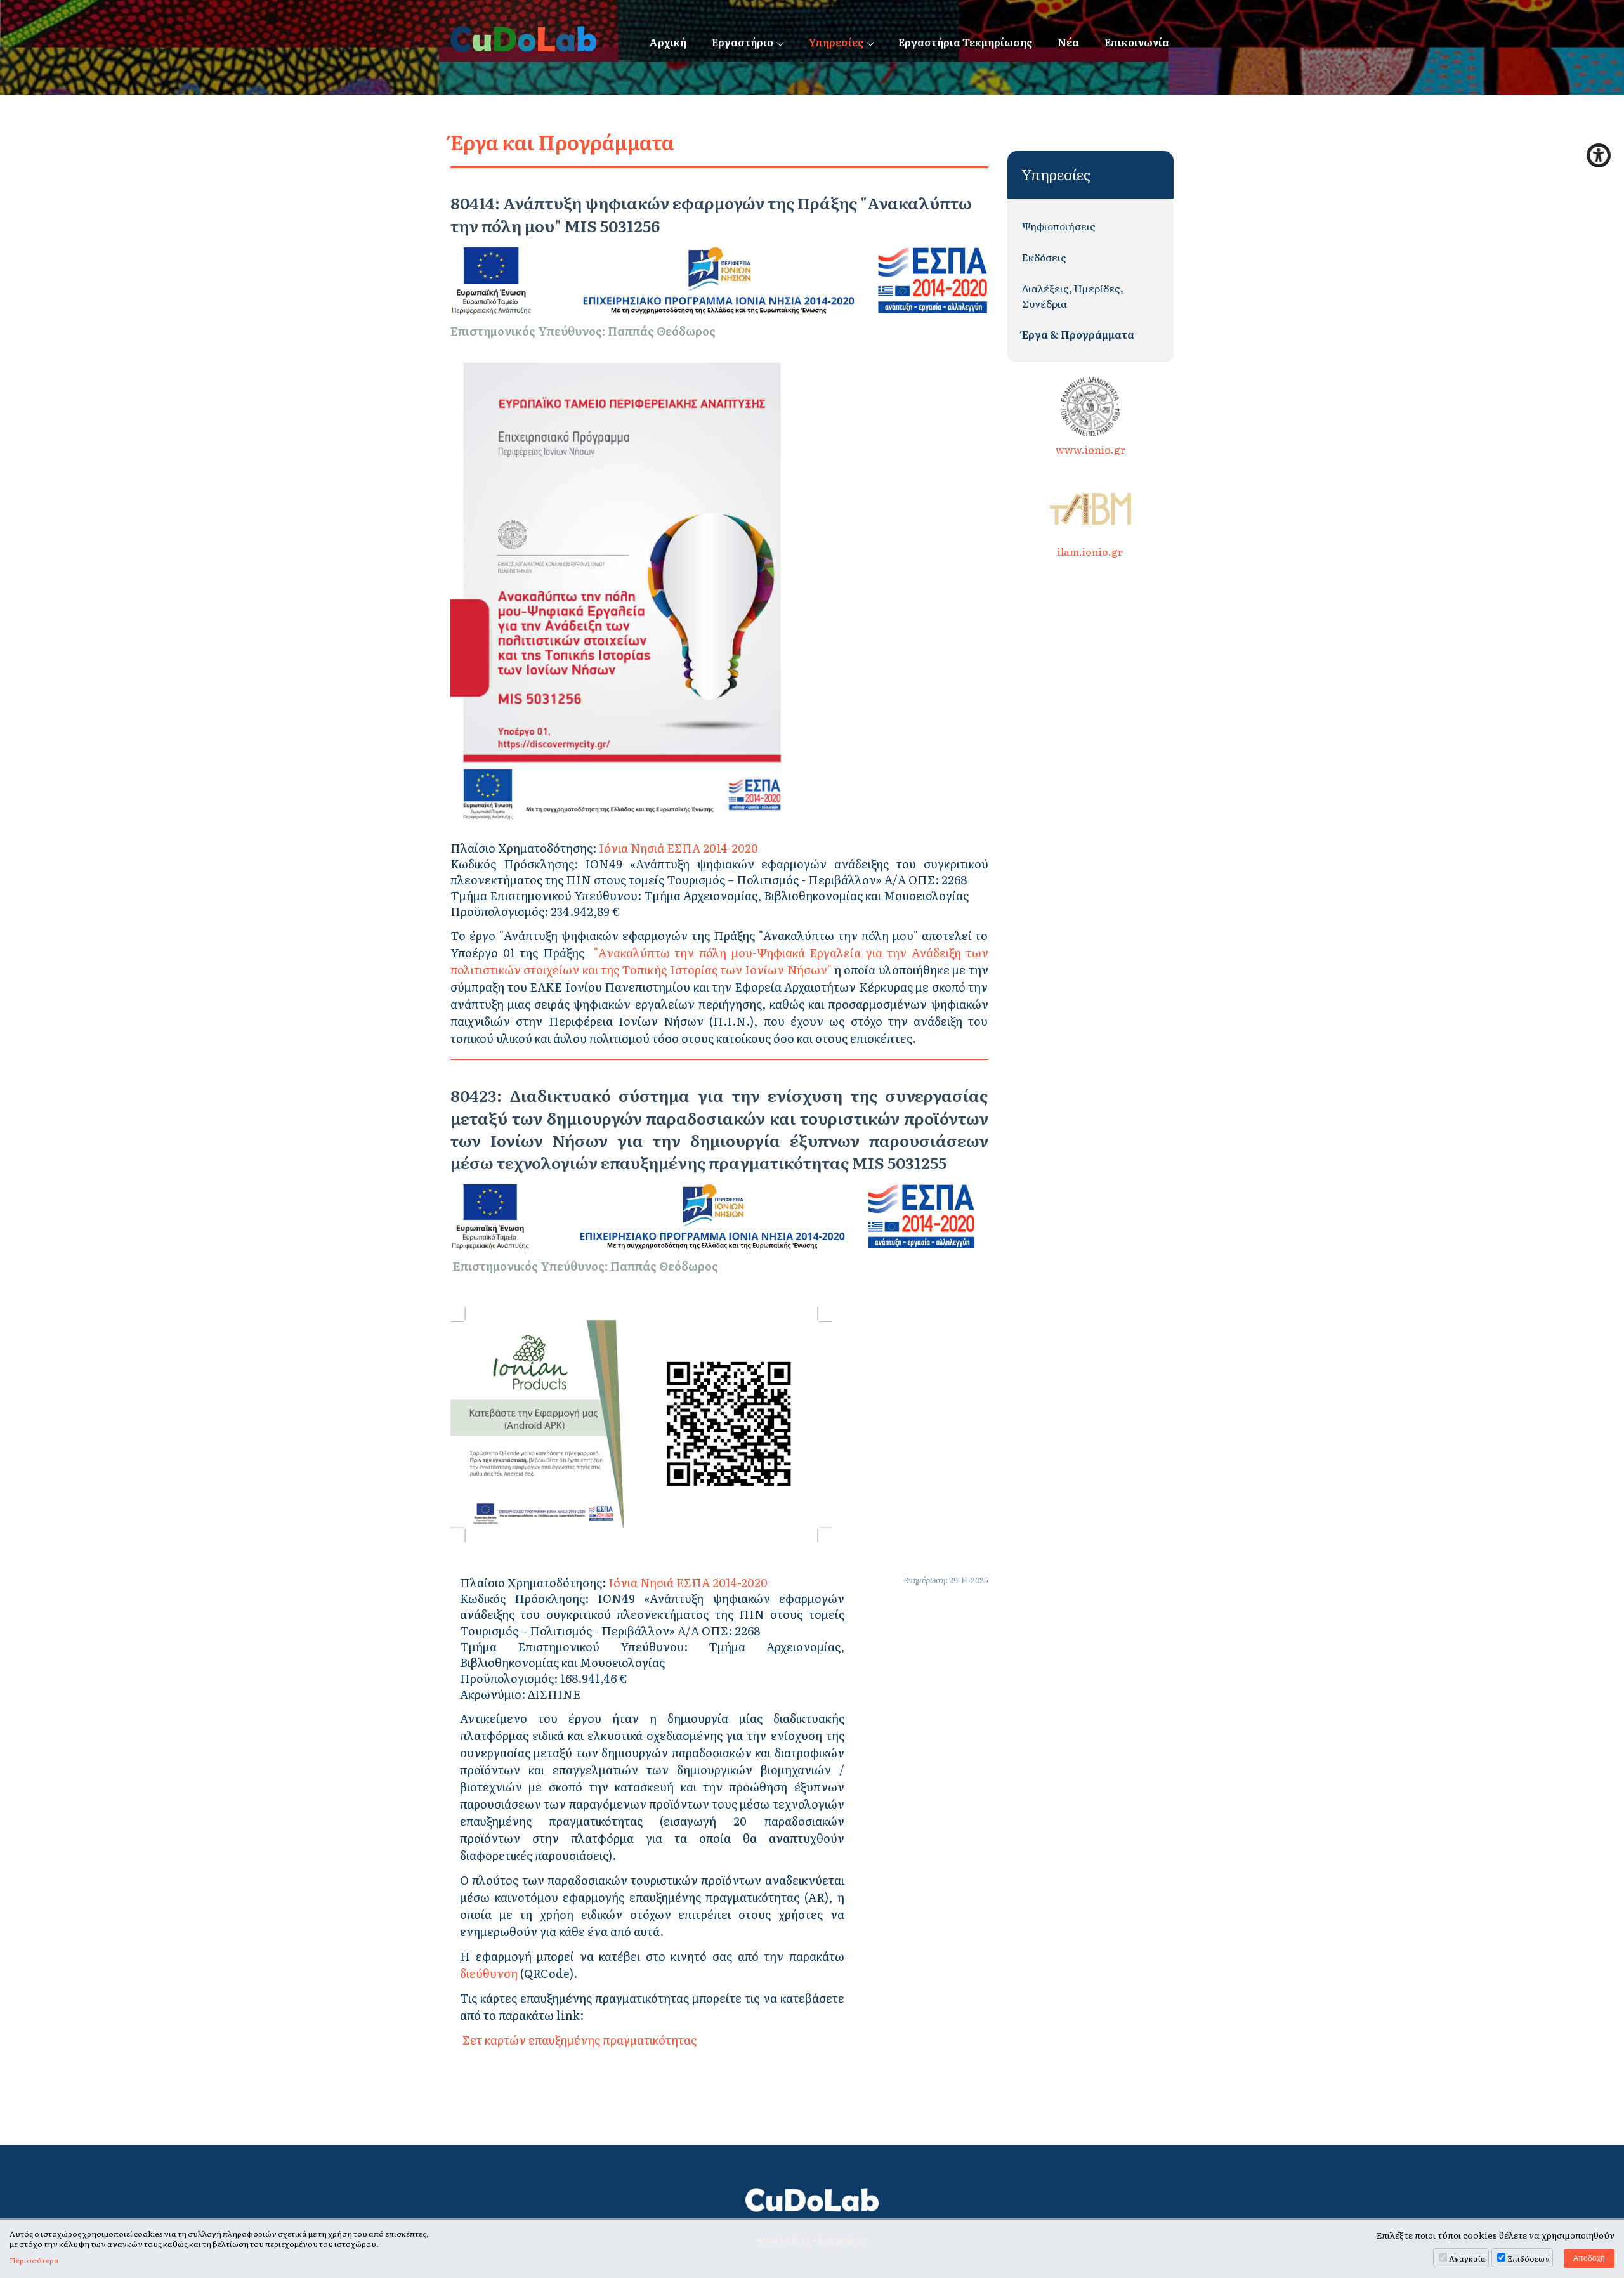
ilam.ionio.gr (1090, 551)
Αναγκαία (1467, 2258)
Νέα (1068, 42)
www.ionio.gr (1090, 449)
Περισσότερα (34, 2261)
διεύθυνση (490, 1973)
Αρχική (668, 42)
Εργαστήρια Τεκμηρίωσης (965, 42)
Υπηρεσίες (836, 42)
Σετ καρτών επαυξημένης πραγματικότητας (578, 2040)
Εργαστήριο (743, 42)
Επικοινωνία (1137, 42)
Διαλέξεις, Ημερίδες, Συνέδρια (1073, 296)
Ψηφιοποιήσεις (1059, 226)
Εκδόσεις (1044, 257)
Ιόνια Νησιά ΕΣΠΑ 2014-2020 (678, 848)
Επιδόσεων (1529, 2258)
